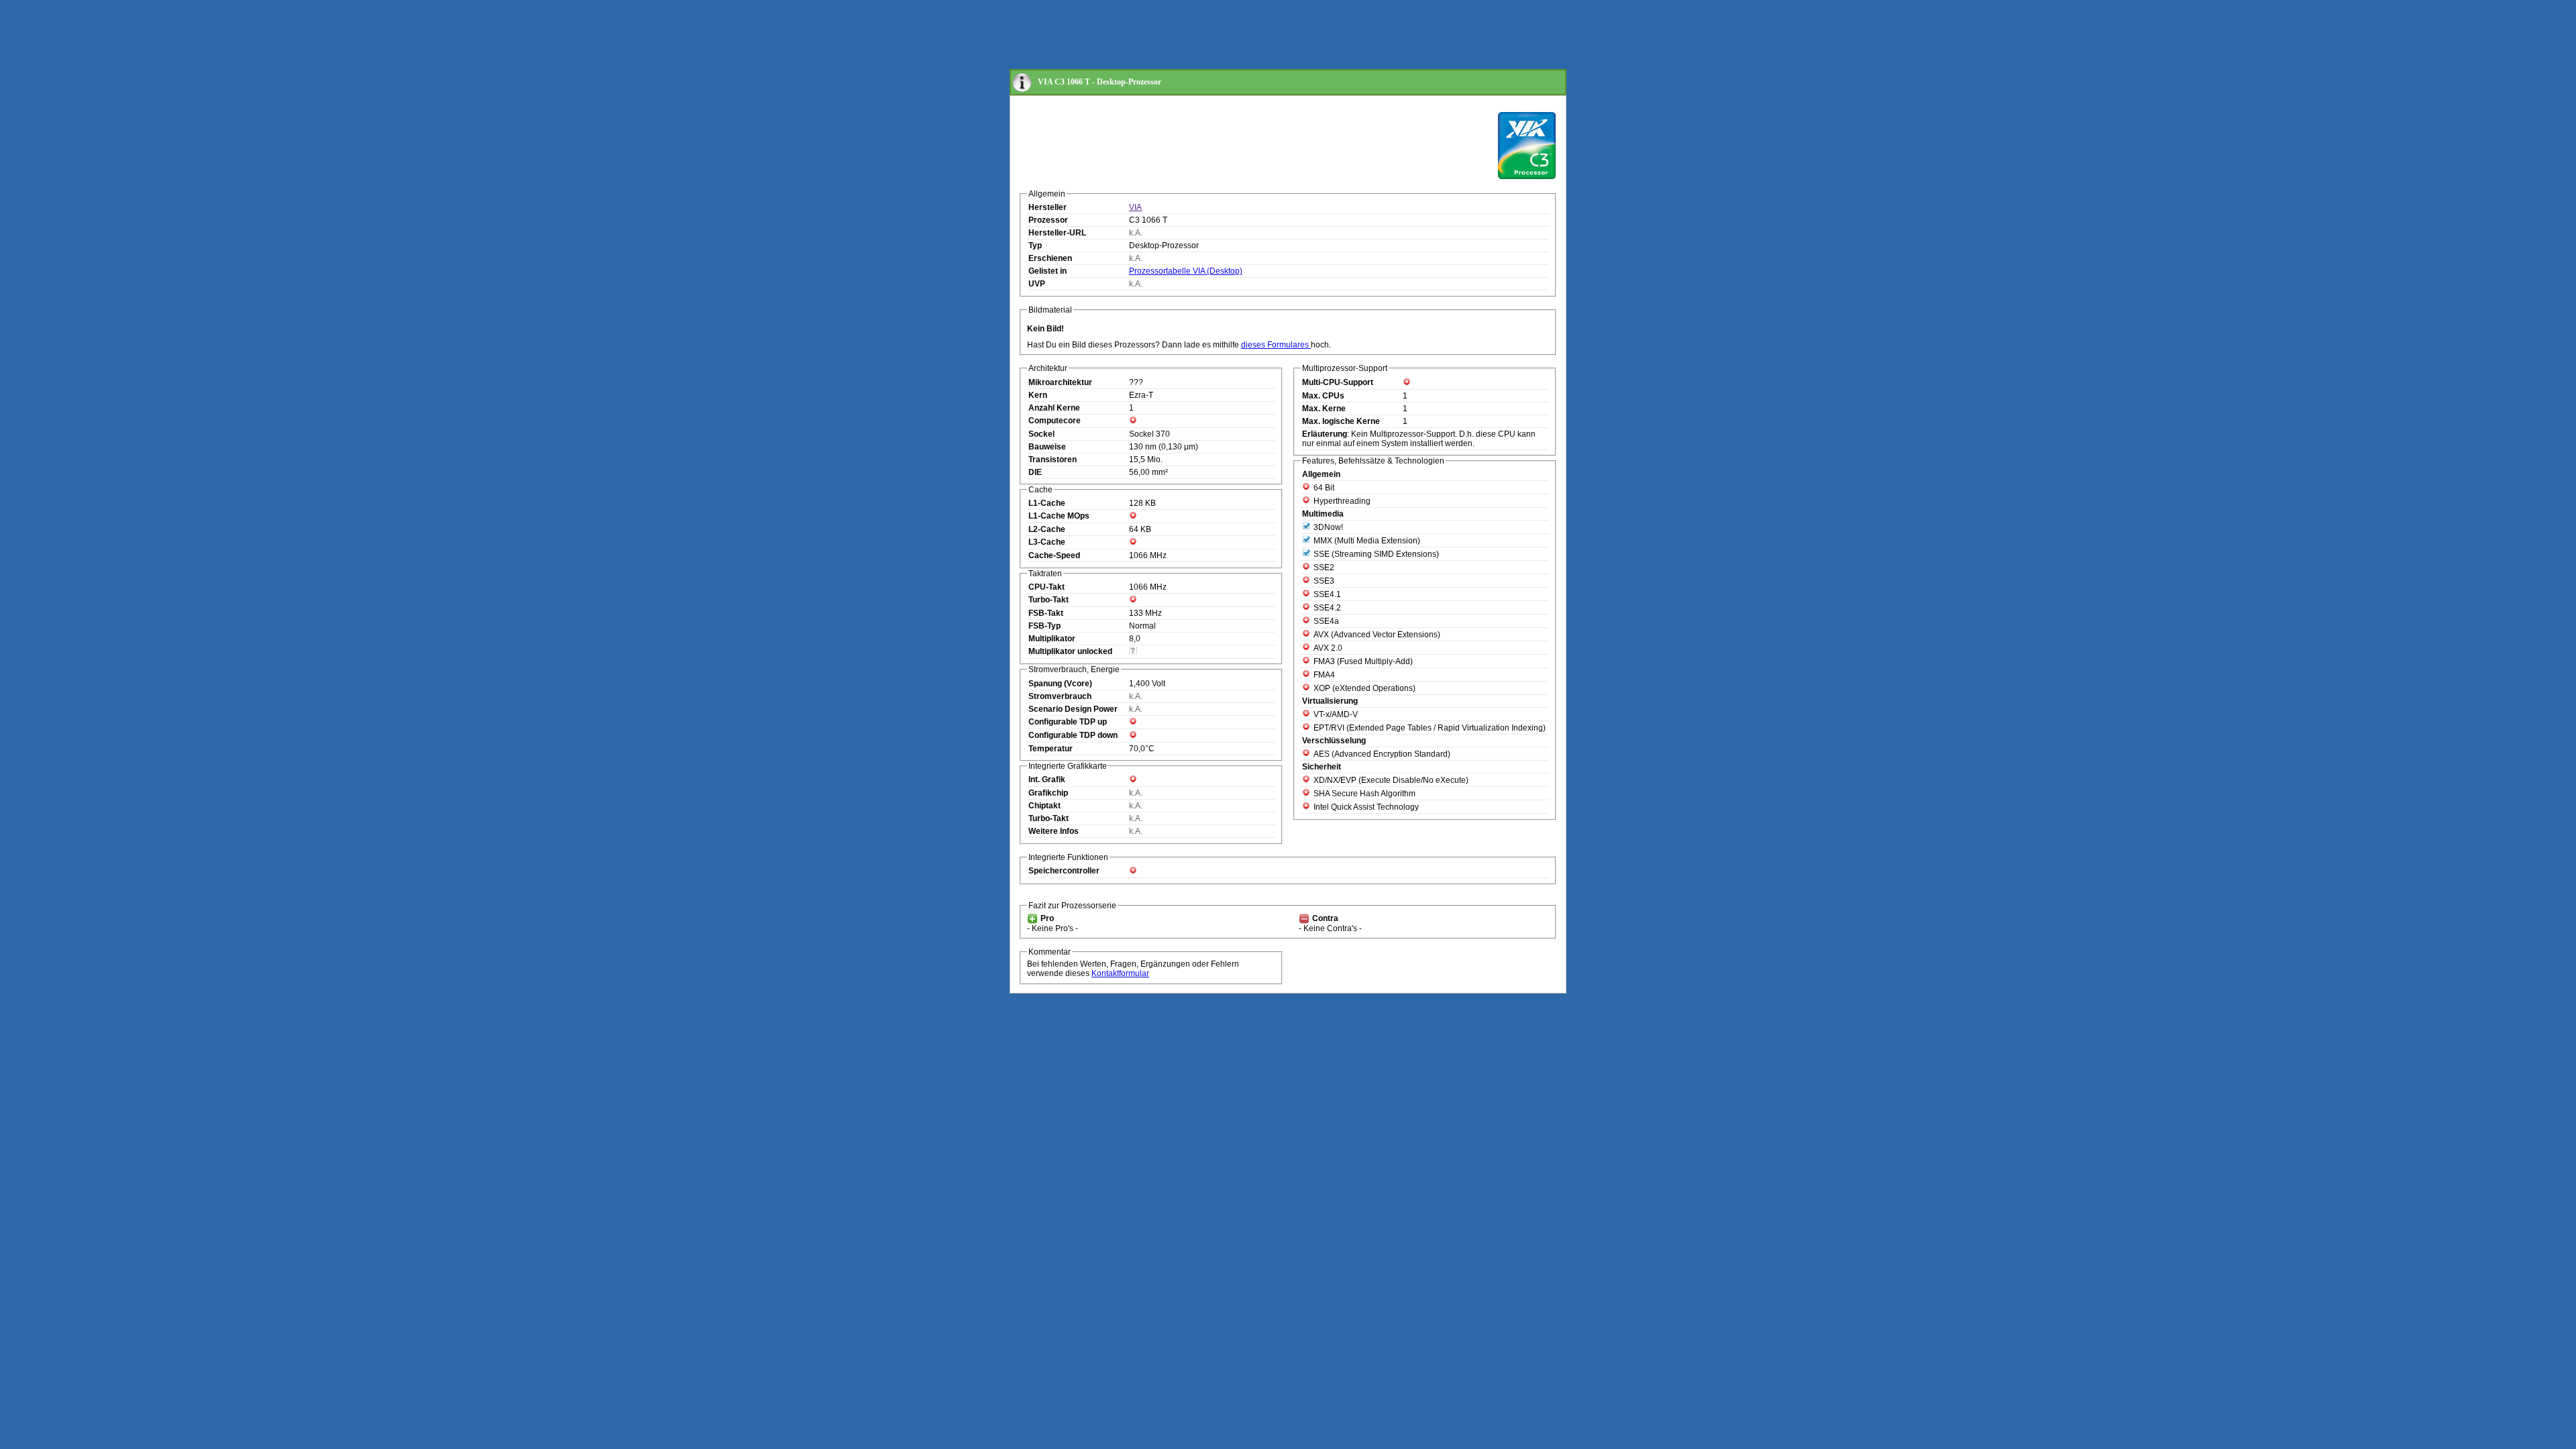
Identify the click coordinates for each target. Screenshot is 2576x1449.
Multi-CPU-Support (1338, 382)
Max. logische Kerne (1341, 421)
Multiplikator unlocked (1070, 651)
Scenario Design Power (1073, 709)
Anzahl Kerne (1054, 408)
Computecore (1055, 421)
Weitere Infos (1054, 831)
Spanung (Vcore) (1060, 684)
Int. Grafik (1047, 780)
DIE (1035, 472)
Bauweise (1047, 447)
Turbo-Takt (1049, 600)
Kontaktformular (1120, 973)
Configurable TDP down (1073, 735)
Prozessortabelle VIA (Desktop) (1186, 271)
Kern (1038, 395)
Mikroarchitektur (1060, 382)
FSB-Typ (1044, 626)
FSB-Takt (1046, 613)
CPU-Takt (1046, 587)
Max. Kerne (1324, 409)
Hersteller (1048, 207)
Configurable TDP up (1068, 722)
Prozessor (1048, 220)
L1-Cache (1047, 503)
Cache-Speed (1054, 555)
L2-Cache (1047, 529)
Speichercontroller (1064, 871)
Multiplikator (1052, 639)
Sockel (1041, 434)
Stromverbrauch (1060, 696)
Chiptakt (1044, 806)
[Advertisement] (1254, 36)
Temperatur (1051, 749)
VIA (1135, 207)
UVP (1037, 284)
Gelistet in (1048, 271)
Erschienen (1050, 258)
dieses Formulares (1276, 345)
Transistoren (1053, 460)
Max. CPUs (1323, 396)
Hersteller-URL (1057, 233)
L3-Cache (1047, 542)
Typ (1035, 246)
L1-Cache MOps (1059, 516)
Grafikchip (1048, 793)
